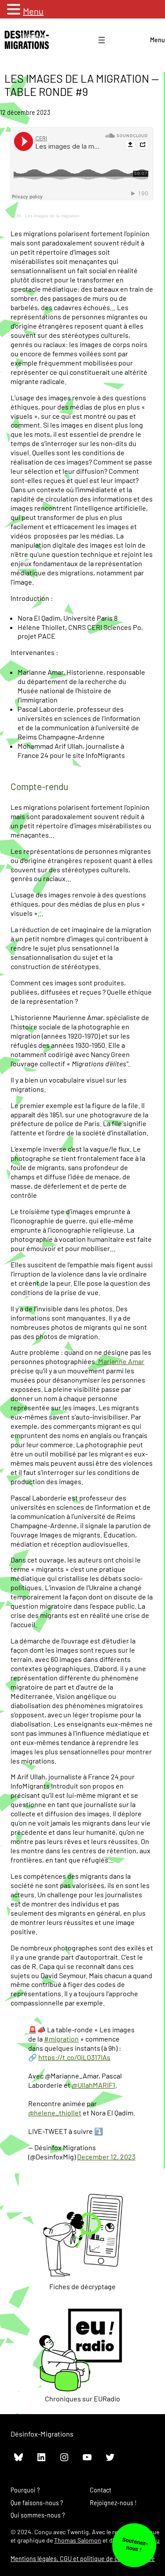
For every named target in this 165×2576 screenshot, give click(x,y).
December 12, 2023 (106, 2157)
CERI (16, 216)
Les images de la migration (52, 216)
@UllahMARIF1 (93, 2085)
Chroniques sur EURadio (82, 2399)
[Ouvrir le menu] (102, 40)
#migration (61, 2039)
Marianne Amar (121, 1361)
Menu (158, 40)
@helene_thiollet (55, 2113)
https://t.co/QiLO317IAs (74, 2057)
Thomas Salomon (78, 2540)
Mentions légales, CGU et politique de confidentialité (83, 2559)
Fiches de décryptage (82, 2286)
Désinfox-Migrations (42, 2434)
